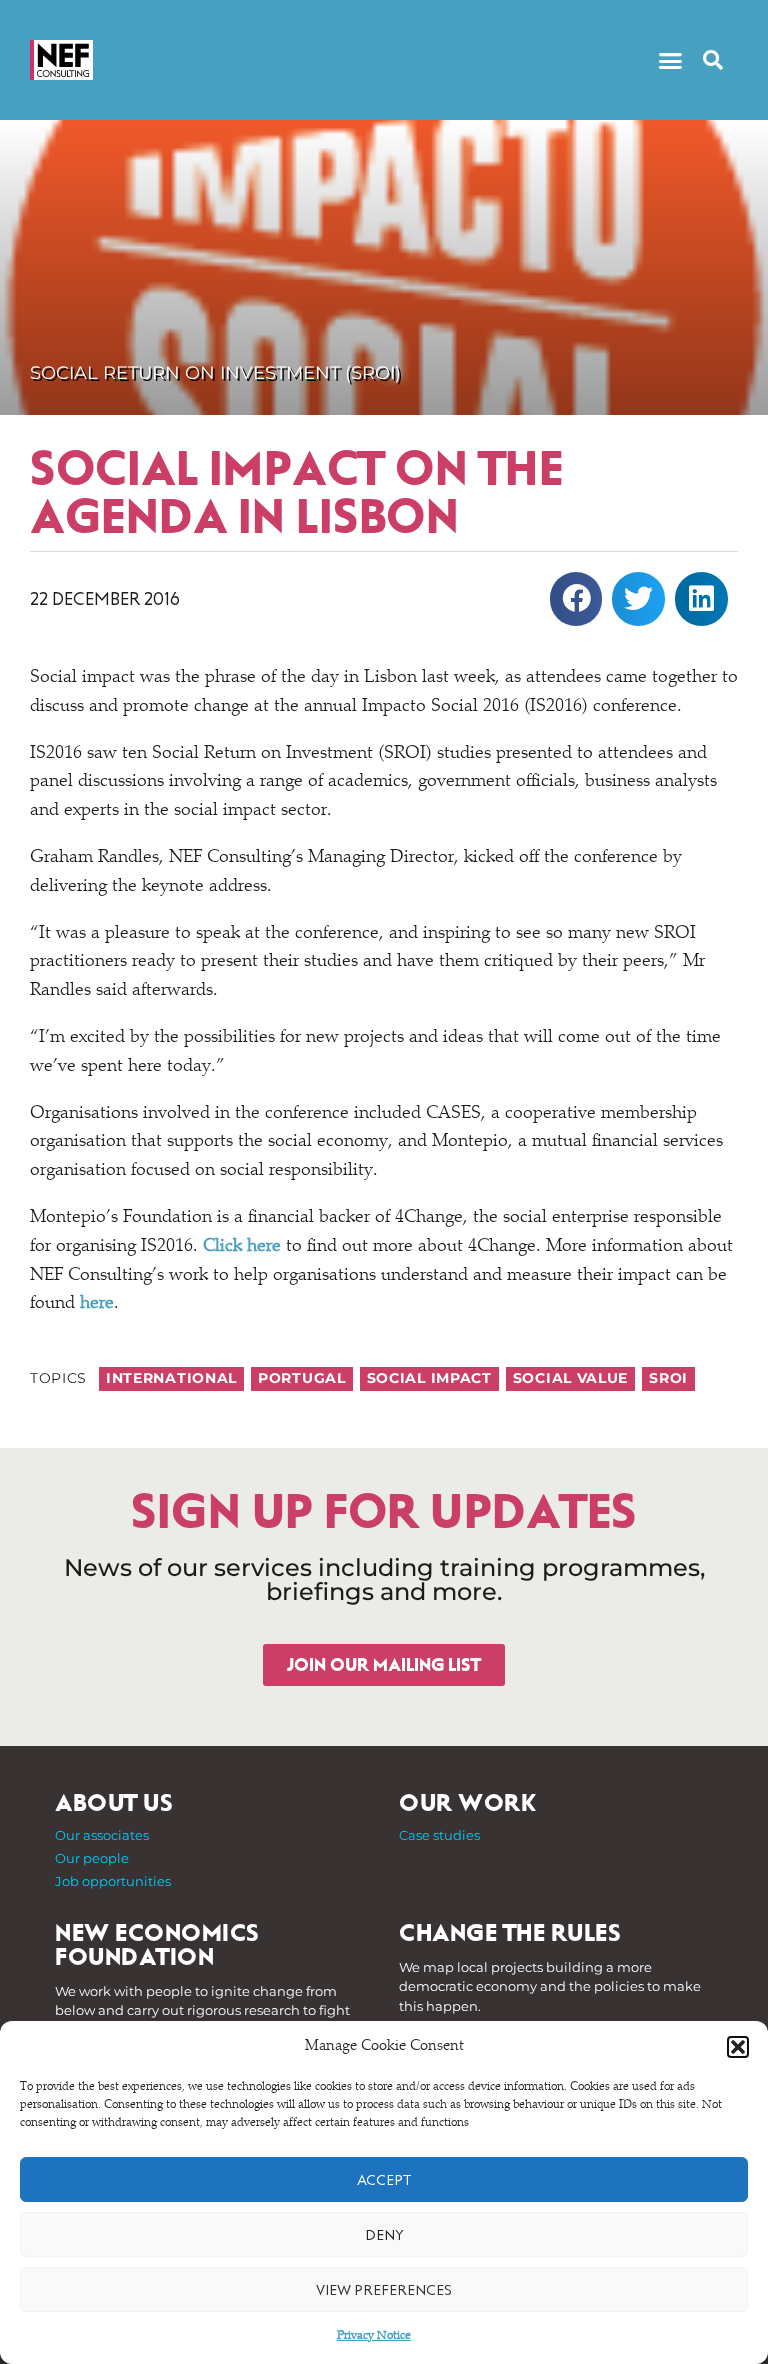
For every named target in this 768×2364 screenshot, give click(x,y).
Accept (384, 2180)
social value (570, 1378)
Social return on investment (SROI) (215, 373)
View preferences (384, 2290)
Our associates (102, 1835)
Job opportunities (113, 1881)
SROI (668, 1378)
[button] (738, 2047)
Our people (92, 1858)
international (171, 1378)
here (97, 1304)
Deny (384, 2235)
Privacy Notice (374, 2336)
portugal (302, 1378)
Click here (242, 1247)
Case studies (439, 1835)
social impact (429, 1378)
